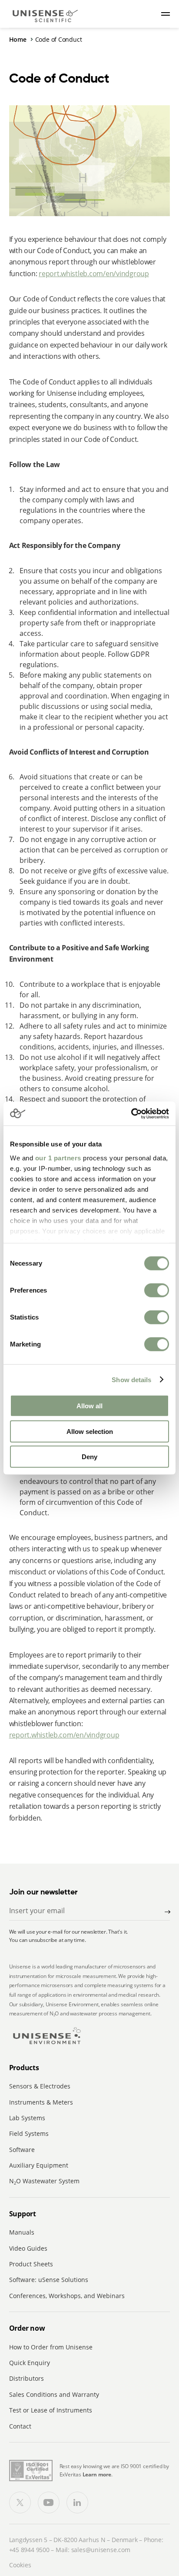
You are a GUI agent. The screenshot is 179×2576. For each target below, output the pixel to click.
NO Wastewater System (44, 2181)
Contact (20, 2426)
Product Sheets (31, 2264)
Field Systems (29, 2133)
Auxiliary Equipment (39, 2165)
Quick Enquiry (30, 2363)
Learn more (97, 2474)
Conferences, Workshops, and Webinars (67, 2296)
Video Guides (28, 2248)
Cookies (20, 2565)
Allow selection (90, 1431)
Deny (89, 1457)
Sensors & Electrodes (40, 2086)
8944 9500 (35, 2550)
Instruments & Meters (41, 2102)
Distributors (27, 2378)
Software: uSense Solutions (49, 2280)
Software (22, 2150)
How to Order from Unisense (51, 2347)
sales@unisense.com (101, 2550)
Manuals (22, 2232)
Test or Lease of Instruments (51, 2410)
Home (18, 39)
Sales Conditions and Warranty (54, 2394)
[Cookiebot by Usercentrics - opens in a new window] (131, 1113)
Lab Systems (27, 2118)
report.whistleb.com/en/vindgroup (94, 274)
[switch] (157, 1290)
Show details (131, 1379)
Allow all (89, 1406)
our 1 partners (58, 1158)
